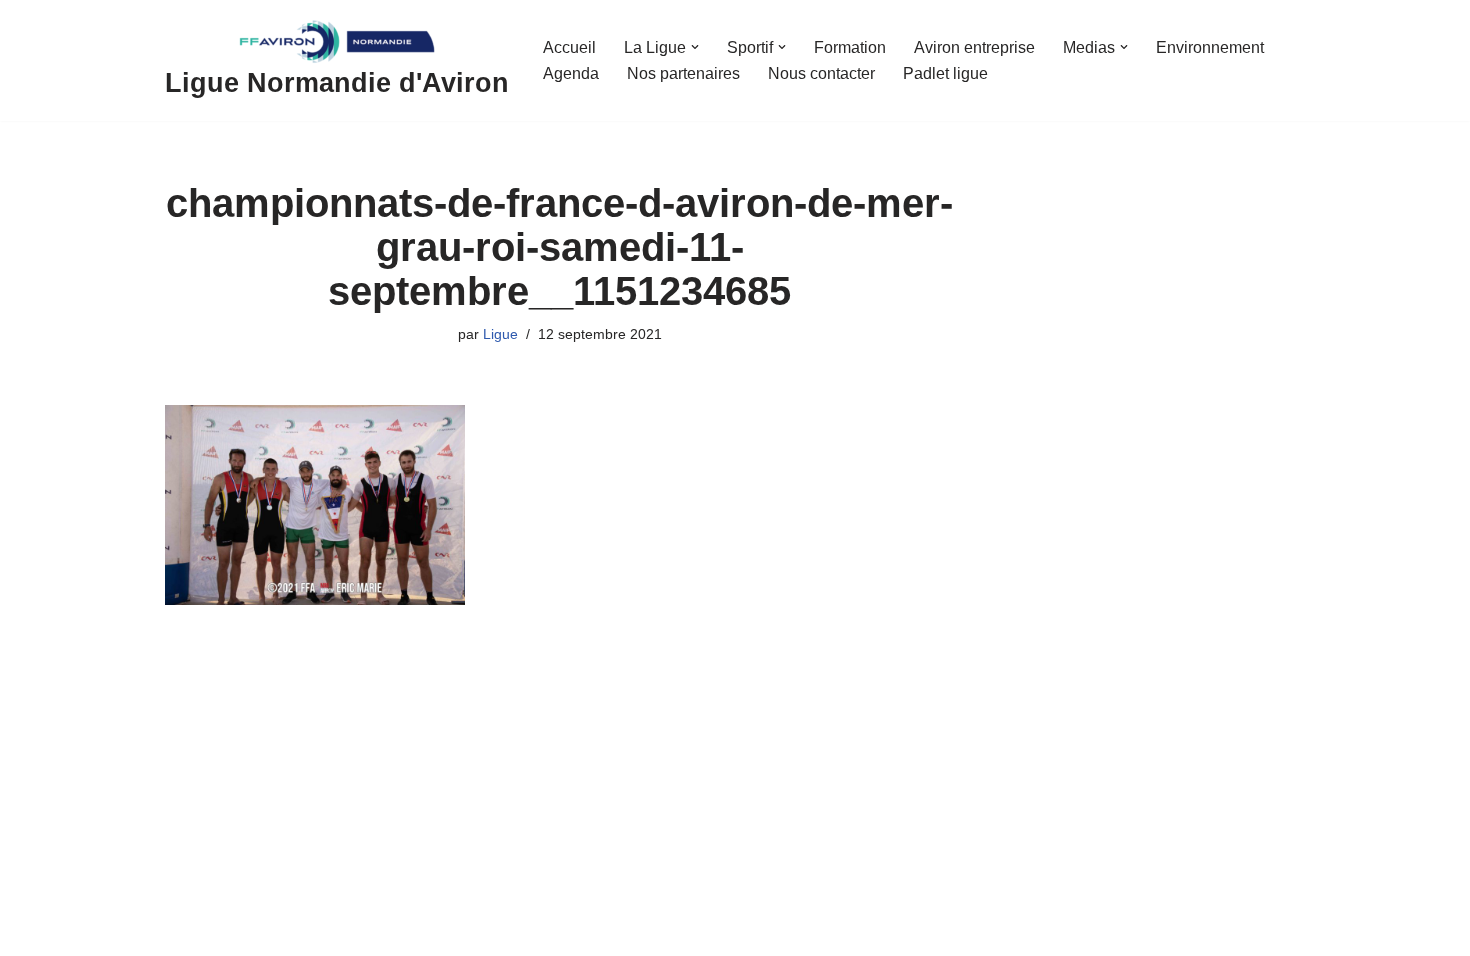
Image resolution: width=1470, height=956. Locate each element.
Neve (184, 932)
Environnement (1210, 47)
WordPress (349, 932)
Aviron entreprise (974, 47)
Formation (850, 47)
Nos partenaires (683, 73)
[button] (695, 47)
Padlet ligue (945, 73)
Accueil (569, 47)
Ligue (500, 334)
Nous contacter (821, 73)
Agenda (571, 73)
